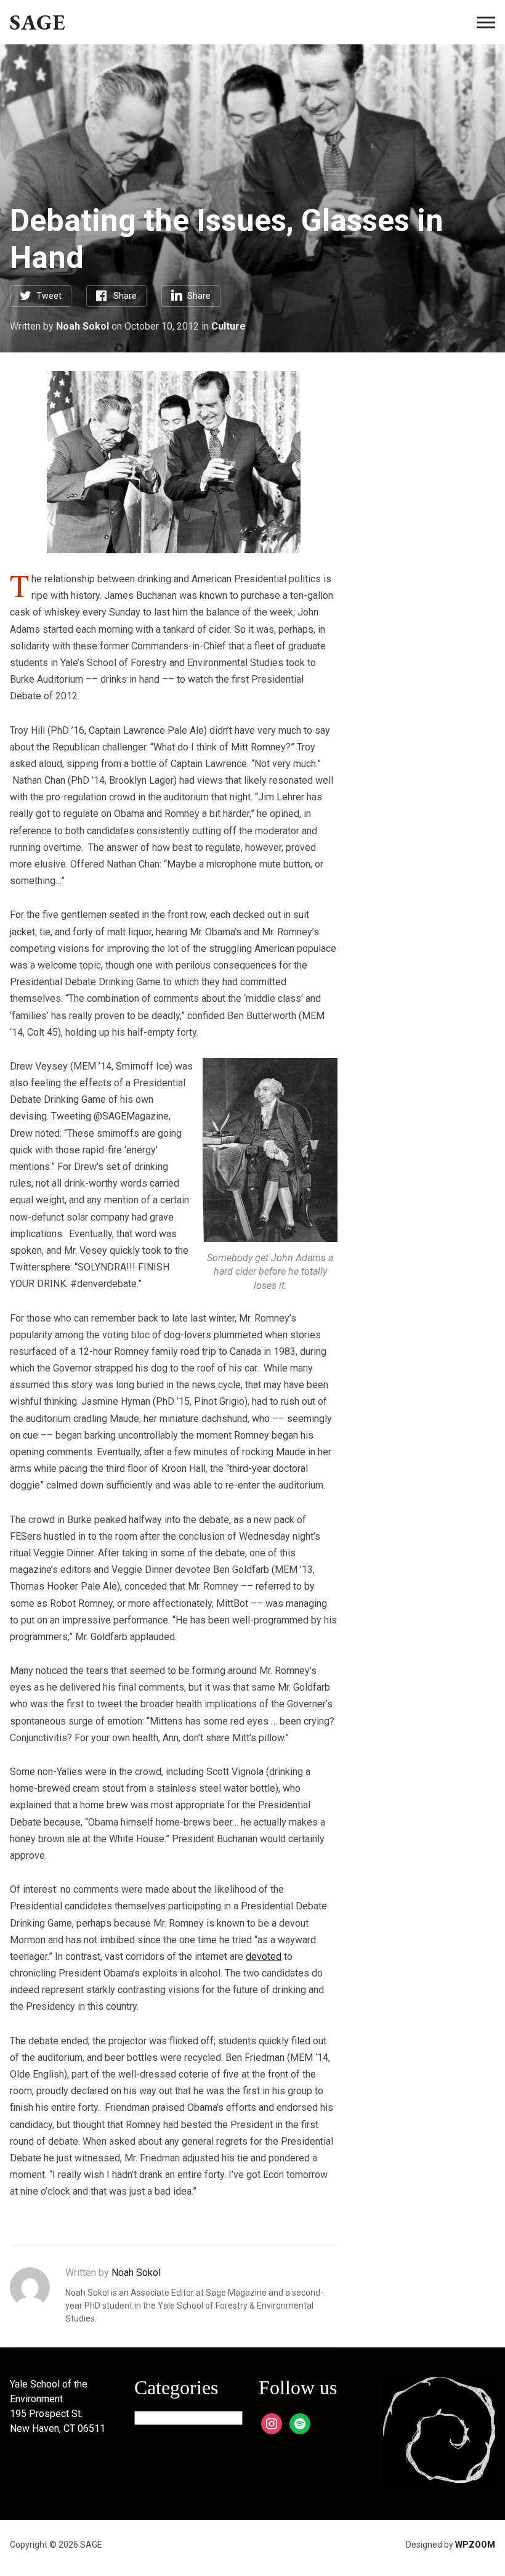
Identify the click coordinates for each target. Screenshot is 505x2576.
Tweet (49, 296)
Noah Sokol (83, 326)
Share (125, 296)
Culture (228, 326)
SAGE (38, 22)
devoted (264, 1956)
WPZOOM (475, 2545)
